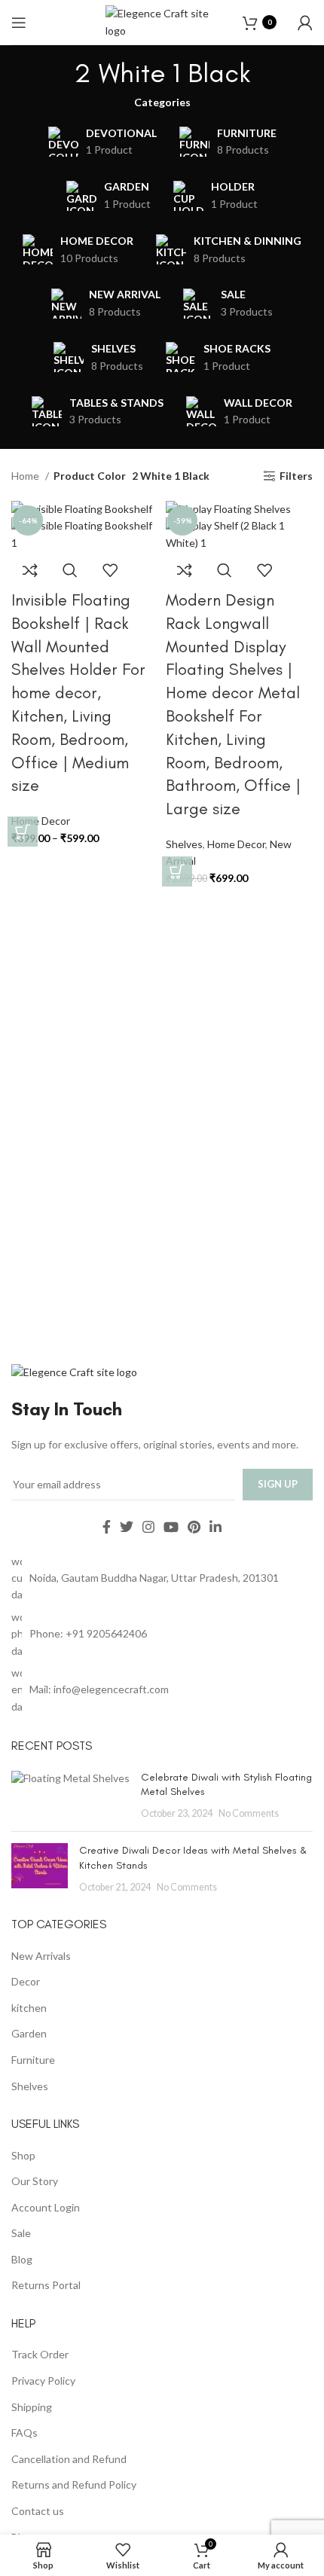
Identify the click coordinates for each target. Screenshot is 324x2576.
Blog (22, 2259)
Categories (162, 102)
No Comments (249, 1813)
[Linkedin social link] (215, 1527)
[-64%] (82, 508)
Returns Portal (46, 2285)
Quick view (70, 570)
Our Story (35, 2181)
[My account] (305, 23)
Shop (23, 2155)
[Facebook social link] (107, 1527)
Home (26, 476)
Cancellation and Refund (69, 2459)
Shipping (32, 2407)
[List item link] (162, 1634)
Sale (21, 2233)
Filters (296, 476)
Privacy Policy (43, 2381)
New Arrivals (41, 1956)
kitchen (29, 2008)
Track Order (40, 2354)
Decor (26, 1981)
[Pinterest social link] (194, 1527)
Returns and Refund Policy (74, 2484)
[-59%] (228, 508)
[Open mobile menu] (19, 23)
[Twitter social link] (127, 1527)
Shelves (184, 844)
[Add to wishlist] (110, 570)
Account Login (46, 2207)
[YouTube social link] (171, 1527)
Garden (29, 2033)
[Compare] (30, 570)
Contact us (38, 2511)
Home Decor (236, 844)
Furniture (33, 2060)
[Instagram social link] (148, 1527)
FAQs (24, 2433)
